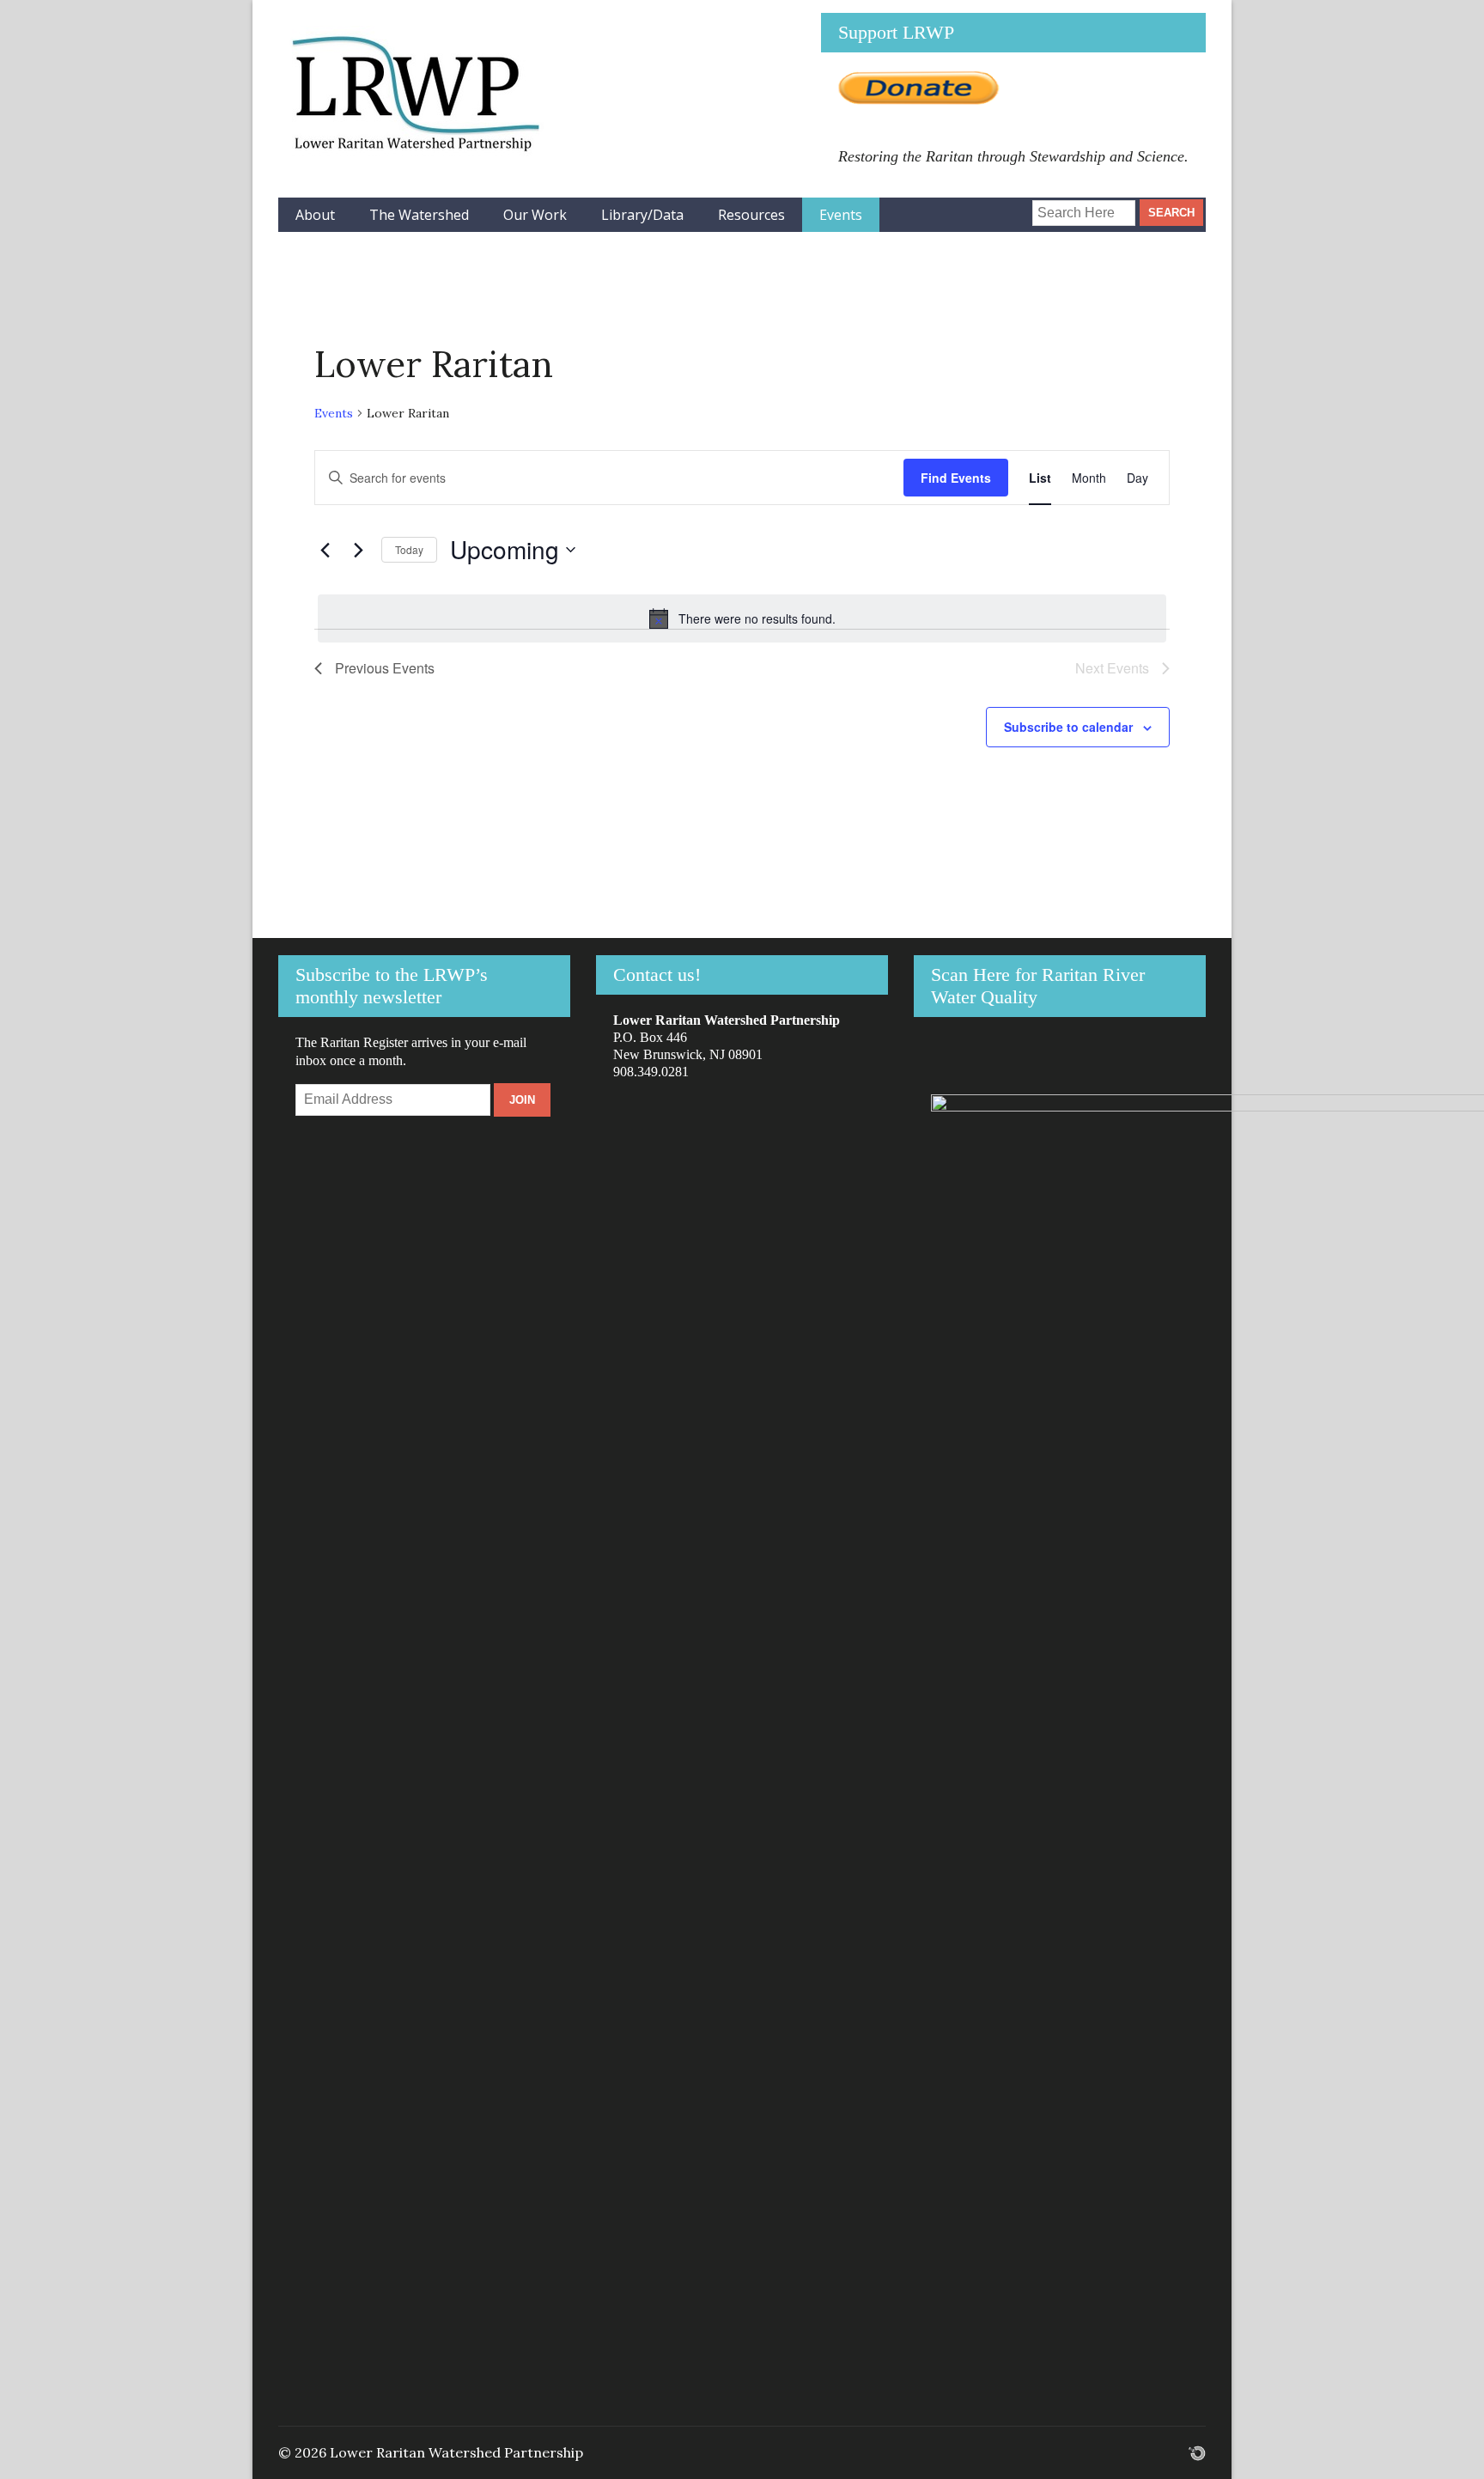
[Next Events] (358, 550)
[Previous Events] (325, 550)
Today (409, 549)
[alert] (742, 618)
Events (841, 215)
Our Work (535, 215)
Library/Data (642, 215)
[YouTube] (1007, 206)
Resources (751, 215)
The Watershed (419, 215)
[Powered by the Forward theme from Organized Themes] (1197, 2452)
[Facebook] (950, 206)
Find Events (956, 478)
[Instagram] (979, 206)
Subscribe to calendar (1068, 727)
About (315, 215)
